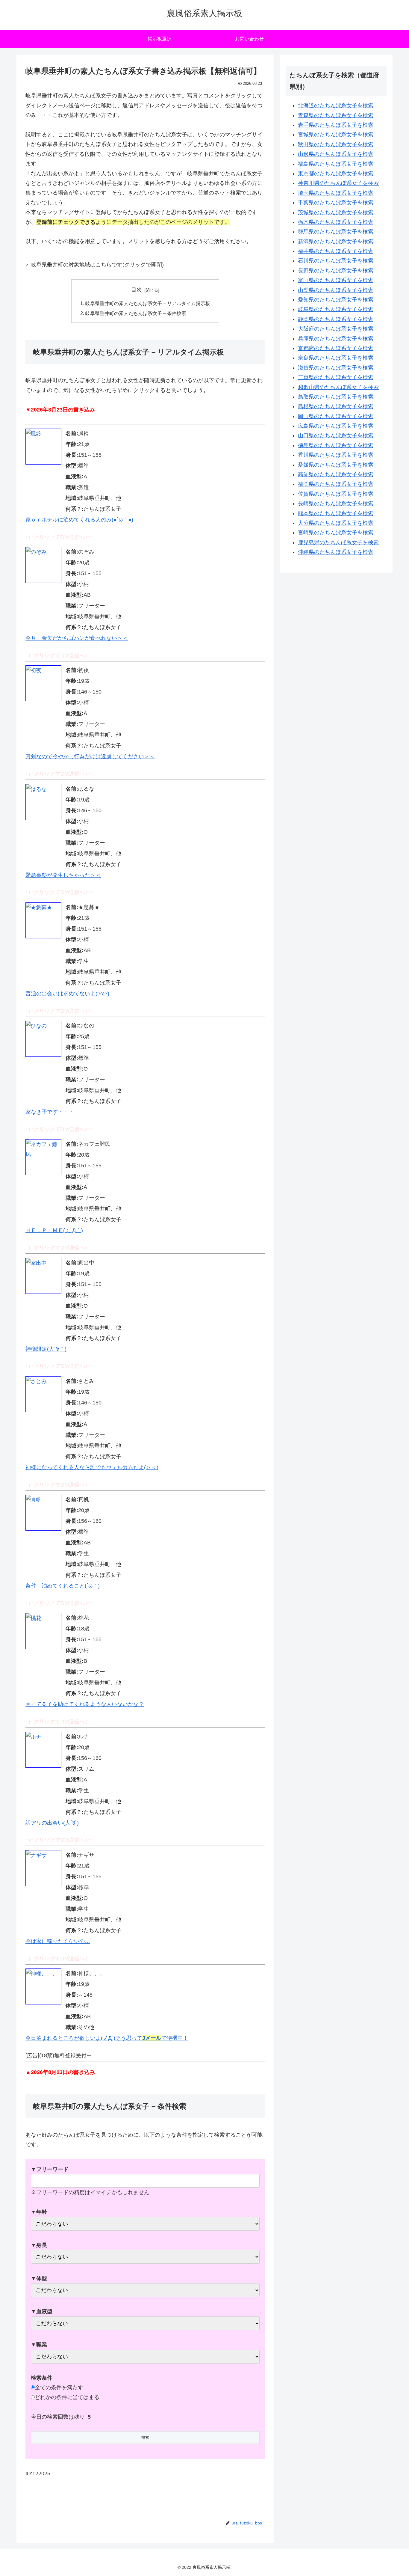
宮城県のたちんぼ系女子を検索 (336, 135)
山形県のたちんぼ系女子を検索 (336, 154)
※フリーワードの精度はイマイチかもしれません (90, 2181)
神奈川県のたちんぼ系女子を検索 (338, 183)
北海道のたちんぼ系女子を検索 (336, 105)
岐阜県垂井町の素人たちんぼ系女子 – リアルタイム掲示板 (148, 303)
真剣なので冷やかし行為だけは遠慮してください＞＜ (90, 756)
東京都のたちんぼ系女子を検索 (336, 174)
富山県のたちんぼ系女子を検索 (336, 280)
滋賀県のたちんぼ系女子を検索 (336, 368)
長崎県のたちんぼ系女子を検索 (336, 504)
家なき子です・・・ (50, 1112)
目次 (137, 290)
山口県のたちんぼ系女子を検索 (336, 435)
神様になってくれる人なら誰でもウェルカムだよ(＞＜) (92, 1467)
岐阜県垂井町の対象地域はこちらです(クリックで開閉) (97, 265)
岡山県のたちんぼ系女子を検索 (336, 416)
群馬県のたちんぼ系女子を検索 (336, 232)
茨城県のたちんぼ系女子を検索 (336, 212)
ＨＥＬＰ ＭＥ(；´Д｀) (54, 1230)
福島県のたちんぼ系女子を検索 (336, 164)
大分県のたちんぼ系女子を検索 (336, 523)
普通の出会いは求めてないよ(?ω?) (67, 994)
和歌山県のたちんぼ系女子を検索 (338, 387)
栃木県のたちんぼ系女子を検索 (336, 222)
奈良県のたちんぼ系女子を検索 (336, 358)
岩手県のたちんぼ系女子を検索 (336, 125)
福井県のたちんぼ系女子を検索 (336, 251)
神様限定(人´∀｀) (46, 1349)
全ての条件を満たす (59, 2387)
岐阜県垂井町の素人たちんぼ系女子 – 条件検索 (136, 313)
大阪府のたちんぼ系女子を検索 (336, 329)
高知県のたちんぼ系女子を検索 (336, 474)
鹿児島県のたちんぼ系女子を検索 (338, 542)
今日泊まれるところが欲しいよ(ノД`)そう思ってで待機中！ (107, 2038)
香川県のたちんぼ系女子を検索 (336, 455)
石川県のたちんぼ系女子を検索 (336, 261)
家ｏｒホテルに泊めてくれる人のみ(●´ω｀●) (79, 520)
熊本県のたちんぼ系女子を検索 (336, 513)
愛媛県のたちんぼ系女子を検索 (336, 465)
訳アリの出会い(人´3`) (52, 1823)
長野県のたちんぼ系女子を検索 (336, 271)
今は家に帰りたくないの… (58, 1941)
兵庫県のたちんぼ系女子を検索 (336, 339)
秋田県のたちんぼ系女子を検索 (336, 144)
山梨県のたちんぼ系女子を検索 (336, 290)
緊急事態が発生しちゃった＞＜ (63, 875)
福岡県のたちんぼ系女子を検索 (336, 484)
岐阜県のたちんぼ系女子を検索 (336, 309)
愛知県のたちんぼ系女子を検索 (336, 300)
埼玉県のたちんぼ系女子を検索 (336, 193)
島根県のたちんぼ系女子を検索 (336, 406)
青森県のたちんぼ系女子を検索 (336, 115)
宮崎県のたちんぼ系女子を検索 (336, 533)
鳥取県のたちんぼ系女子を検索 (336, 397)
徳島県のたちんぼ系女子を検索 (336, 445)
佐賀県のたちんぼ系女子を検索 (336, 494)
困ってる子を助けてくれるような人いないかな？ (85, 1704)
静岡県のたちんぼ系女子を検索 (336, 319)
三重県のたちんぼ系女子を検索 (336, 377)
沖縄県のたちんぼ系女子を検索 (336, 552)
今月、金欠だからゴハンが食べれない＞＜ (77, 638)
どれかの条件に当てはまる (67, 2397)
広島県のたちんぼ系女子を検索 (336, 426)
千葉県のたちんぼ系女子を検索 (336, 203)
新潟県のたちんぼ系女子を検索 (336, 242)
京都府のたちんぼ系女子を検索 (336, 348)
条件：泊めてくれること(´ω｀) (63, 1586)
